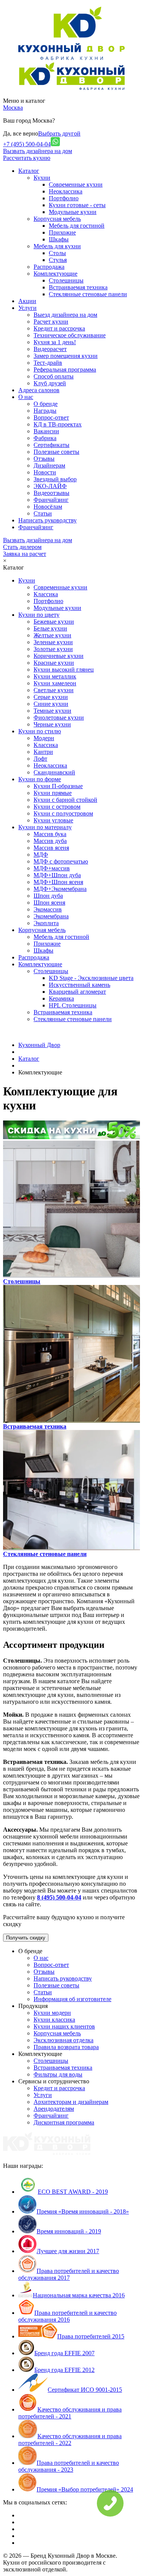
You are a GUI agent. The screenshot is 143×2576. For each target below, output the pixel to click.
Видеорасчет (50, 349)
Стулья (58, 260)
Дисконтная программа (64, 2122)
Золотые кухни (53, 649)
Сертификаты (51, 445)
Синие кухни (51, 704)
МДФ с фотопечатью (61, 861)
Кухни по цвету (39, 615)
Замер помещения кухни (66, 356)
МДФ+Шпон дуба (57, 875)
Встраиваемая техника (78, 287)
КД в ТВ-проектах (58, 424)
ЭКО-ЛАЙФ (50, 486)
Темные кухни (52, 711)
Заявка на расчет (25, 554)
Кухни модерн (52, 2013)
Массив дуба (50, 841)
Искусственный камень (80, 985)
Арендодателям (54, 2109)
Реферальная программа (65, 369)
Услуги (43, 2095)
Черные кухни (52, 724)
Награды (45, 411)
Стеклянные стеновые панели (88, 294)
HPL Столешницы (73, 1005)
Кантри (43, 752)
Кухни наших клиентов (64, 2026)
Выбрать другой (59, 133)
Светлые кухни (54, 690)
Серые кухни (51, 697)
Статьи (43, 513)
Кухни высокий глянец (64, 670)
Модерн (44, 738)
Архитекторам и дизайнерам (71, 2102)
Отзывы (44, 459)
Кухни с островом (57, 807)
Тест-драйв (48, 363)
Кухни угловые (53, 820)
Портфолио (64, 198)
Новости (45, 472)
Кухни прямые (53, 793)
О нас (41, 1958)
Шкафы (59, 239)
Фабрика (45, 438)
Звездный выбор (55, 479)
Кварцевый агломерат (77, 992)
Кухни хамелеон (55, 683)
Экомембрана (51, 916)
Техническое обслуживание (70, 335)
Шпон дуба (48, 896)
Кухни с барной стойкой (65, 800)
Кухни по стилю (40, 731)
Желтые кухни (52, 635)
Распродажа (49, 267)
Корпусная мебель (57, 219)
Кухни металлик (55, 676)
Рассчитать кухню (27, 158)
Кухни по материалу (45, 827)
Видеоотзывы (51, 493)
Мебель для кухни (57, 246)
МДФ (41, 855)
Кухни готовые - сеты (77, 205)
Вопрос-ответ (51, 417)
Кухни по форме (40, 779)
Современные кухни (76, 184)
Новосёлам (48, 507)
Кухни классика (54, 2020)
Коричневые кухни (59, 656)
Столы (57, 253)
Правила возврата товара (66, 2047)
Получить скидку (26, 1938)
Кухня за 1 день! (55, 342)
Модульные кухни (73, 212)
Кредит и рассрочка (59, 328)
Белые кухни (50, 628)
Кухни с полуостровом (63, 813)
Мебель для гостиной (77, 226)
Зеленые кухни (53, 642)
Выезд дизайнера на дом (65, 315)
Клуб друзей (50, 383)
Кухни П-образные (58, 786)
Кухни (42, 178)
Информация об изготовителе (72, 1999)
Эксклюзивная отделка (63, 2040)
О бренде (46, 404)
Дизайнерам (49, 465)
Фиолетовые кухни (59, 717)
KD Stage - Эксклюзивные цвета (91, 978)
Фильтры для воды (58, 2074)
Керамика (61, 998)
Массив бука (50, 834)
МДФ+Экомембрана (60, 889)
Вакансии (46, 431)
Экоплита (46, 923)
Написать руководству (63, 1978)
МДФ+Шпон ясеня (58, 882)
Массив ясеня (51, 848)
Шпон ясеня (49, 903)
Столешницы (66, 280)
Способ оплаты (54, 376)
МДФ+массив (52, 868)
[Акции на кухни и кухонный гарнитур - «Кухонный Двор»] (71, 1137)
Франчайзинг (51, 500)
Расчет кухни (51, 322)
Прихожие (62, 232)
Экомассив (48, 909)
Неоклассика (66, 191)
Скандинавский (54, 772)
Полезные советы (56, 452)
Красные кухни (54, 663)
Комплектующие (55, 274)
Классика (46, 594)
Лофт (40, 759)
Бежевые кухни (54, 622)
